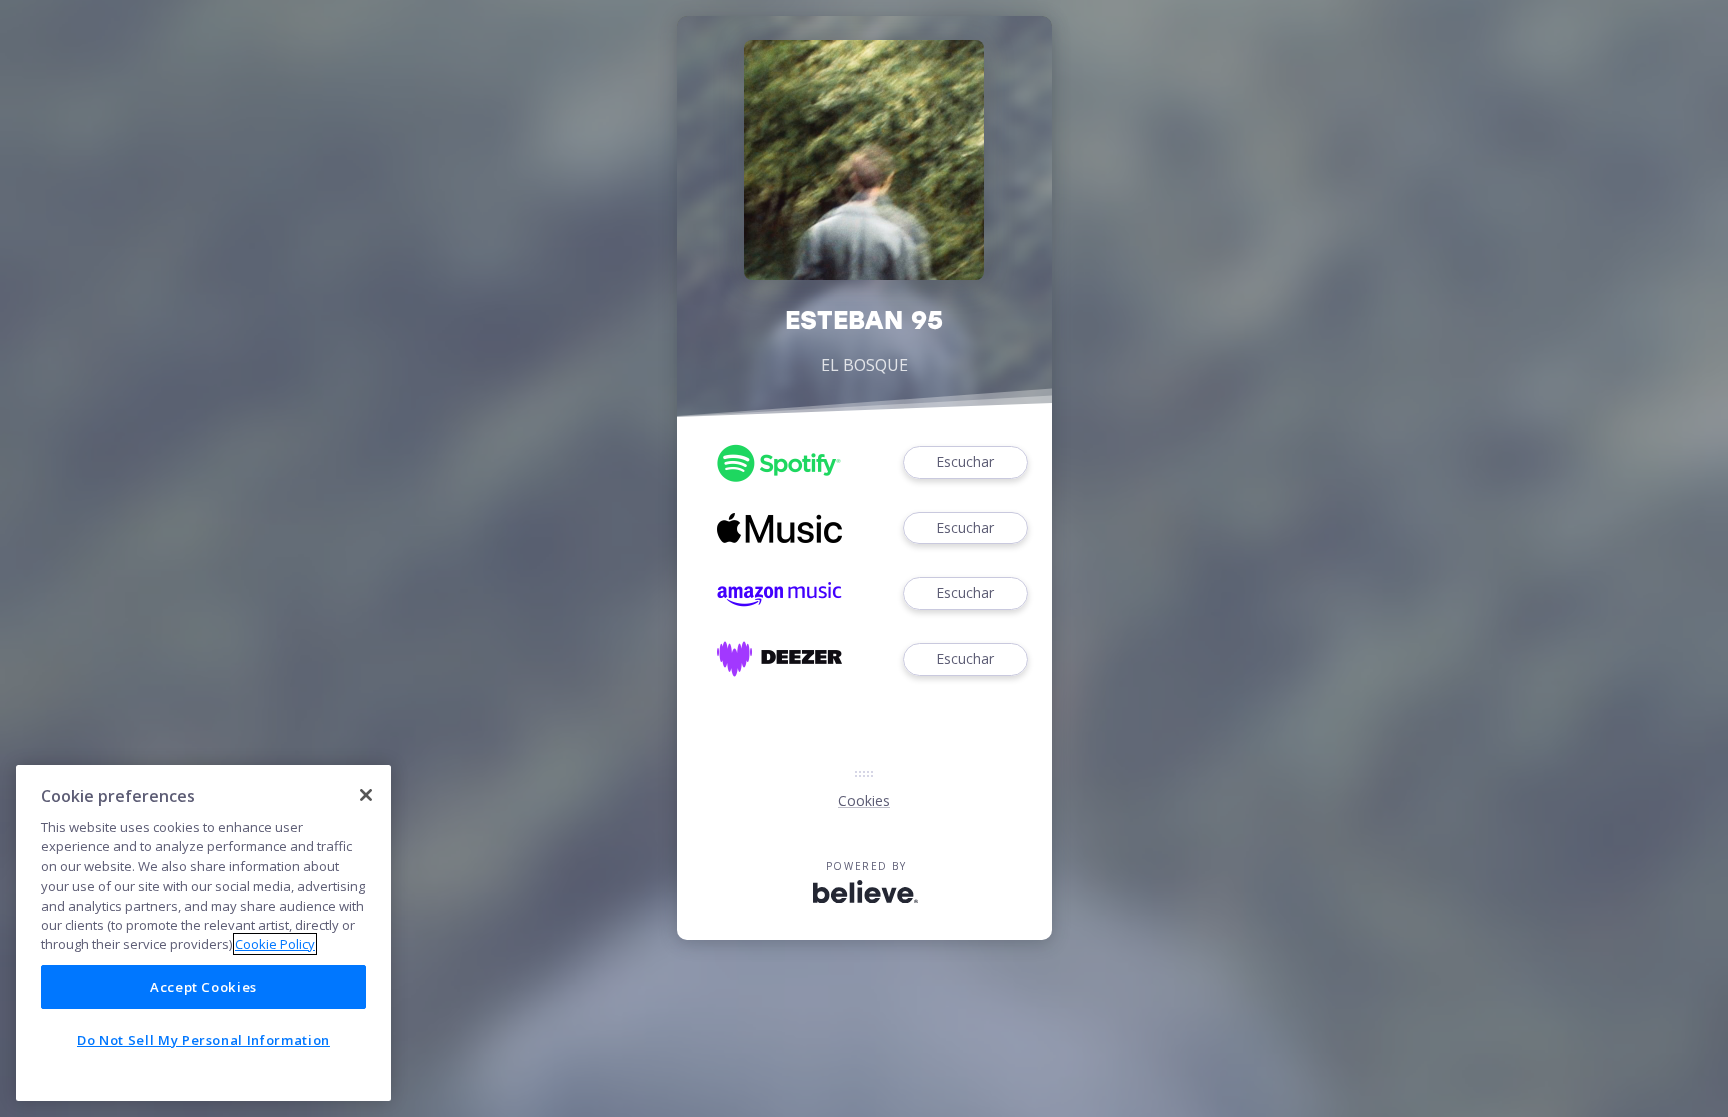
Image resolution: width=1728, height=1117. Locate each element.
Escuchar (965, 461)
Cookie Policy (275, 944)
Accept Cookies (203, 987)
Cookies (864, 800)
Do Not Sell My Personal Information (203, 1040)
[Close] (366, 795)
